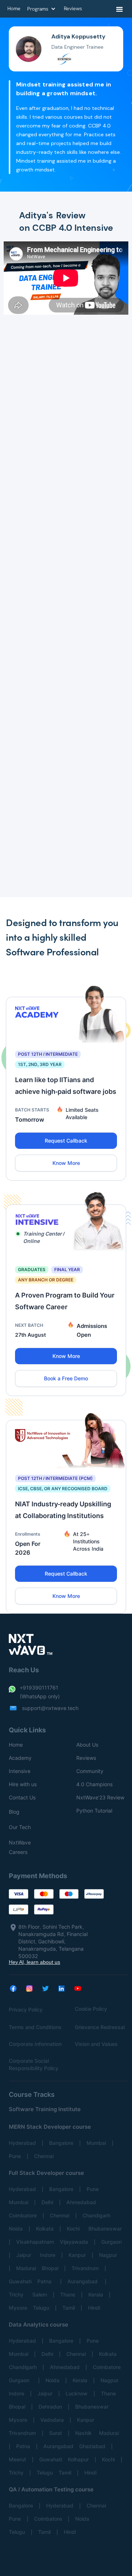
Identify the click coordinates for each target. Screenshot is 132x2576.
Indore (48, 2255)
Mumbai (96, 2143)
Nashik (84, 2433)
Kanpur (77, 2255)
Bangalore (61, 2143)
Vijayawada (74, 2242)
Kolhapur (78, 2459)
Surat (56, 2433)
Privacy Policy (26, 2009)
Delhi (47, 2202)
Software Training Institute (45, 2109)
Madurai (26, 2268)
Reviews (86, 1758)
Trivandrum (85, 2268)
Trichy (18, 2294)
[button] (120, 10)
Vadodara (52, 2420)
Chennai (44, 2156)
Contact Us (22, 1797)
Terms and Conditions (35, 2027)
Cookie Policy (91, 2009)
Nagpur (108, 2255)
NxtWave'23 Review (100, 1797)
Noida (16, 2229)
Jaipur (25, 2255)
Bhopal (50, 2268)
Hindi (94, 2308)
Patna (46, 2281)
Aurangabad (83, 2281)
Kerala (96, 2294)
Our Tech (20, 1827)
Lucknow (77, 2393)
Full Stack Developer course (46, 2173)
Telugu (41, 2308)
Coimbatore (23, 2215)
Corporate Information (35, 2044)
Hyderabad (22, 2143)
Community (90, 1771)
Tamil (69, 2308)
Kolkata (45, 2229)
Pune (15, 2156)
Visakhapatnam (35, 2242)
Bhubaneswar (105, 2229)
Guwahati (20, 2281)
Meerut (17, 2459)
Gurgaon (111, 2242)
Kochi (75, 2229)
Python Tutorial (94, 1811)
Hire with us (23, 1784)
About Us (87, 1745)
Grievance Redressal (100, 2027)
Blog (14, 1812)
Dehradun (50, 2407)
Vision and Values (96, 2044)
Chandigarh (96, 2215)
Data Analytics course (38, 2325)
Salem (40, 2294)
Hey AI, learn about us (34, 1962)
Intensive (20, 1771)
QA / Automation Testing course (51, 2489)
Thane (68, 2294)
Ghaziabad (92, 2446)
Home (16, 1745)
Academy (20, 1758)
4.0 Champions (94, 1784)
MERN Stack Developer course (50, 2127)
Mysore (18, 2308)
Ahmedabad (81, 2202)
